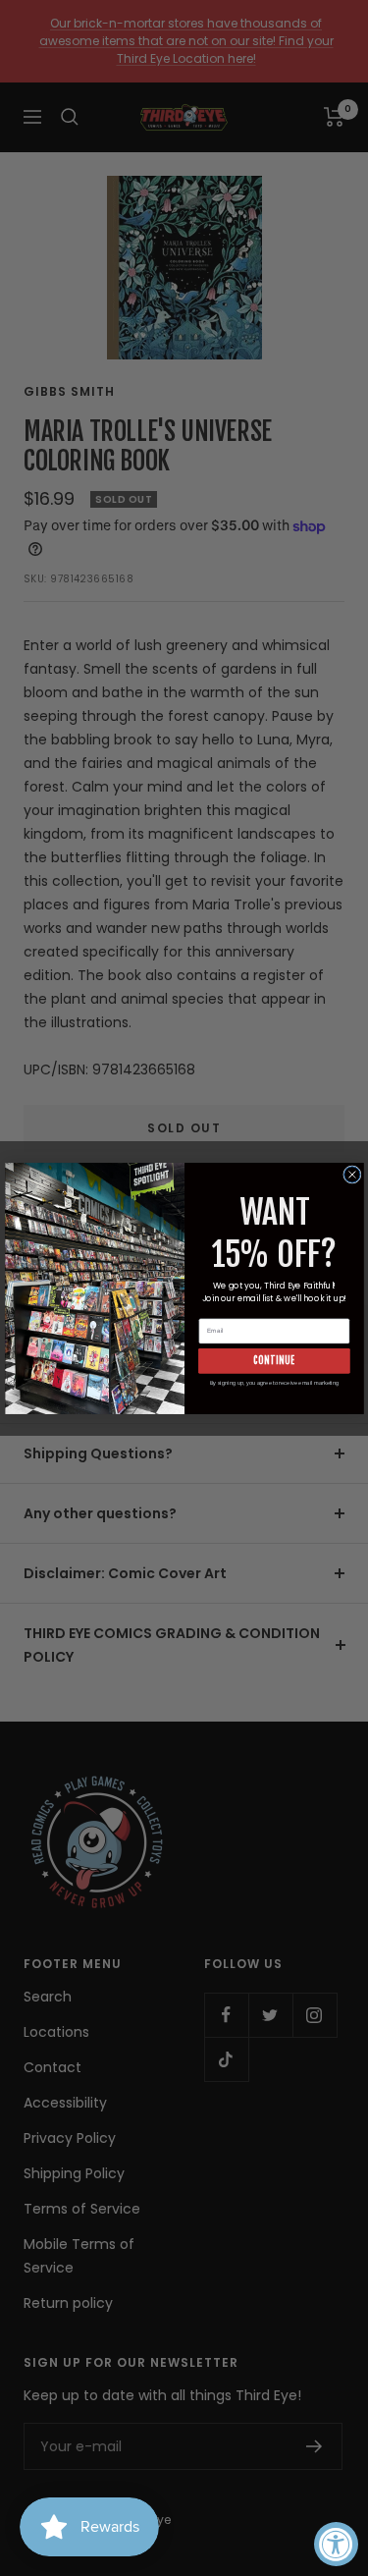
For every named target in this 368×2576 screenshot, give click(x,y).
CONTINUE (274, 1360)
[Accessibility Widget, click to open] (336, 2544)
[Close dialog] (351, 1174)
